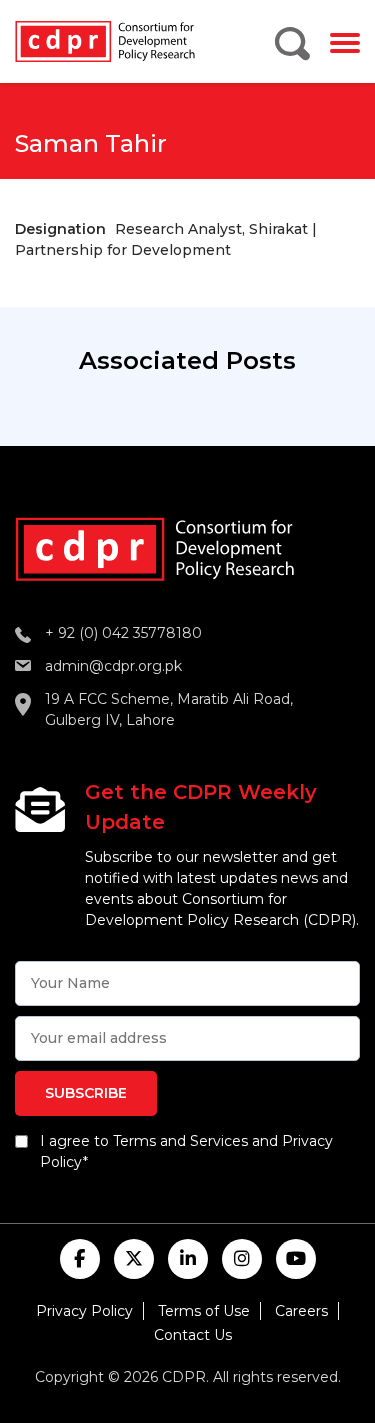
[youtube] (296, 1259)
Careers (301, 1311)
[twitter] (134, 1259)
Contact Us (193, 1335)
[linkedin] (188, 1259)
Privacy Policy (84, 1311)
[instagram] (242, 1259)
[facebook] (80, 1259)
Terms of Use (204, 1311)
